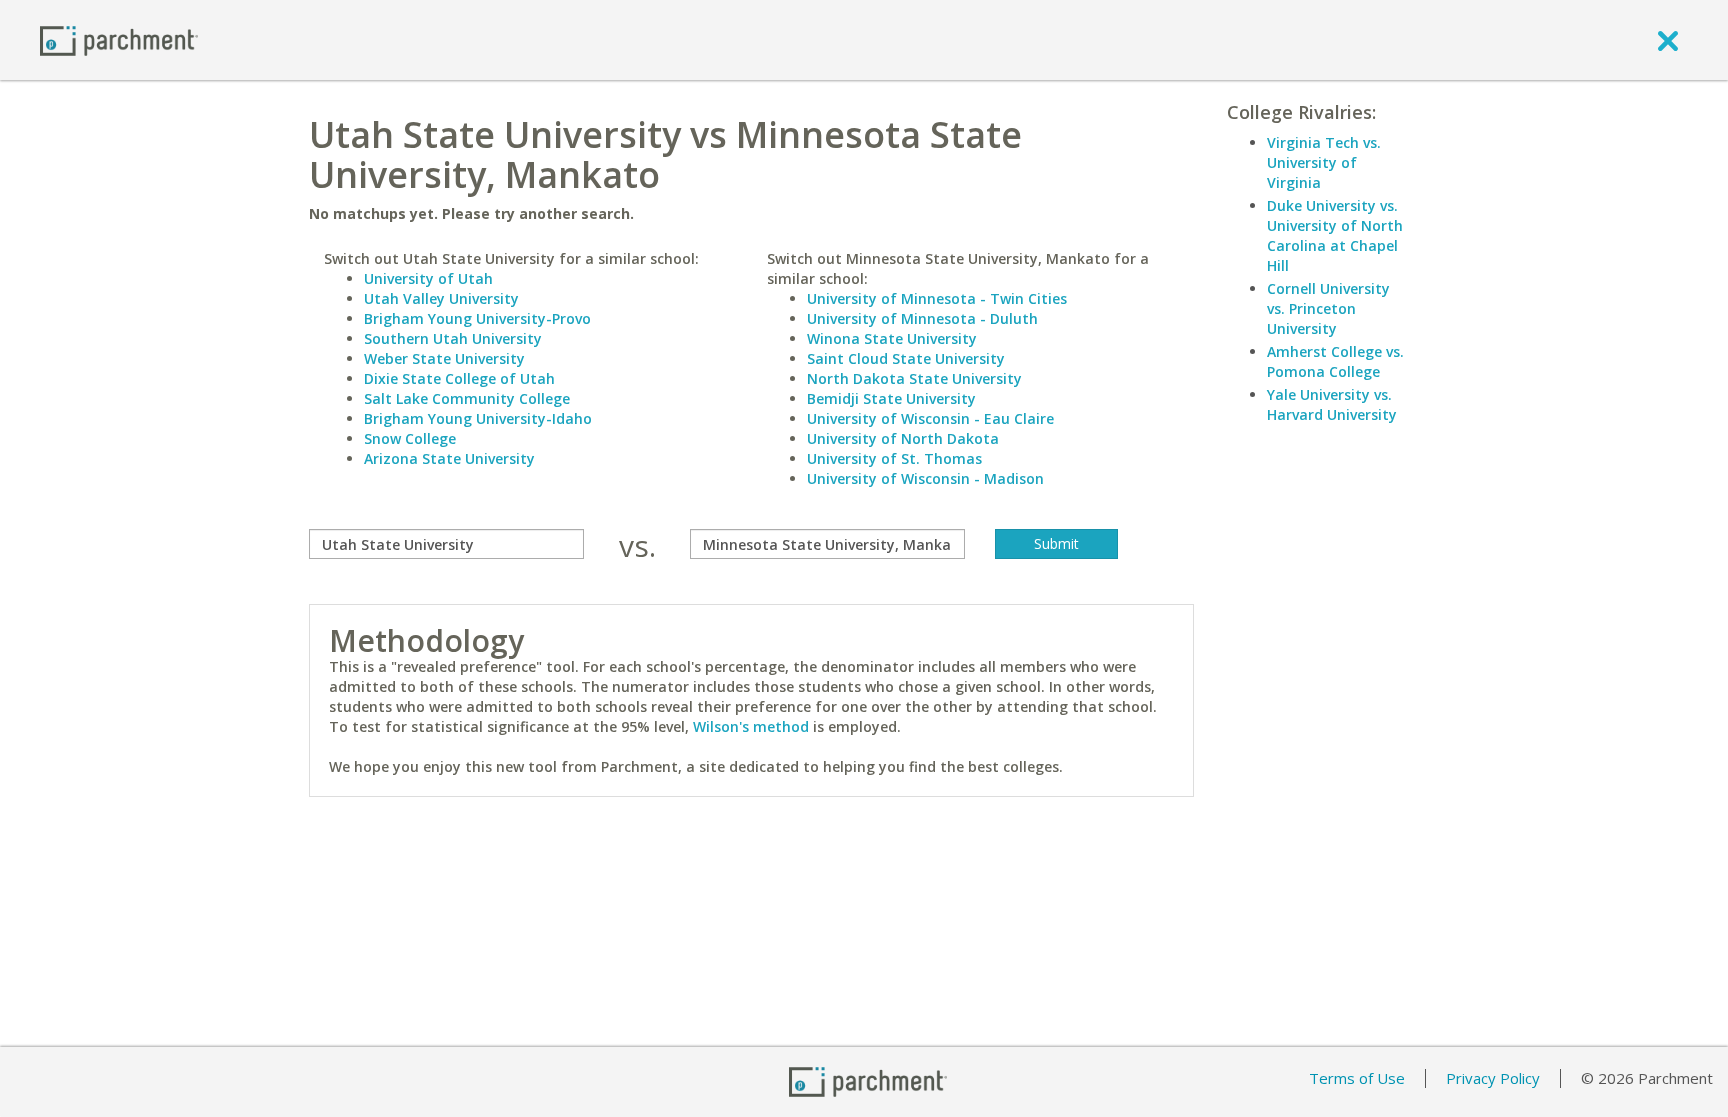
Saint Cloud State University (906, 358)
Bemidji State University (891, 398)
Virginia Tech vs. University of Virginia (1324, 162)
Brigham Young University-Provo (477, 318)
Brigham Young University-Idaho (478, 418)
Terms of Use (1357, 1078)
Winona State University (892, 338)
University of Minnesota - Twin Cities (937, 298)
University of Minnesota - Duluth (922, 318)
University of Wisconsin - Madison (925, 478)
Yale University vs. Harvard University (1332, 404)
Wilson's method (751, 726)
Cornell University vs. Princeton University (1328, 308)
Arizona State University (449, 458)
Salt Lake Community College (467, 398)
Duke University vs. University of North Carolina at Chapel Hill (1335, 235)
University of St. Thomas (894, 458)
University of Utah (428, 278)
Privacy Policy (1493, 1078)
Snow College (410, 438)
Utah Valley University (441, 298)
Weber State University (444, 358)
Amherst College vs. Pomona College (1335, 361)
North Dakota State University (914, 378)
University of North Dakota (903, 438)
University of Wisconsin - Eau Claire (930, 418)
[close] (1668, 40)
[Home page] (119, 39)
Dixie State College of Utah (459, 378)
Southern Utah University (453, 338)
